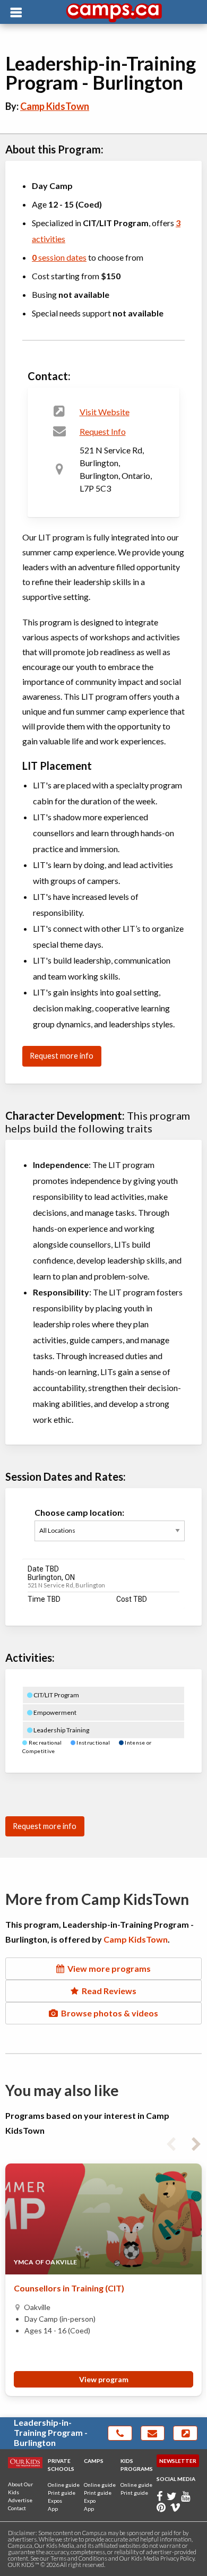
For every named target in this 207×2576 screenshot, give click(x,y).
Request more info (62, 1056)
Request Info (103, 431)
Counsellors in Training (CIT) (69, 2288)
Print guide (62, 2493)
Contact (17, 2508)
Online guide (64, 2485)
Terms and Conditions (79, 2558)
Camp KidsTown (55, 106)
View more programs (107, 1968)
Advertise (20, 2500)
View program (104, 2379)
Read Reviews (107, 1991)
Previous (171, 2142)
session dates (59, 257)
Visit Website (105, 412)
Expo (90, 2501)
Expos (55, 2501)
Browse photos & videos (108, 2013)
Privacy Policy (177, 2558)
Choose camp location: (79, 1512)
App (53, 2509)
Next (196, 2142)
